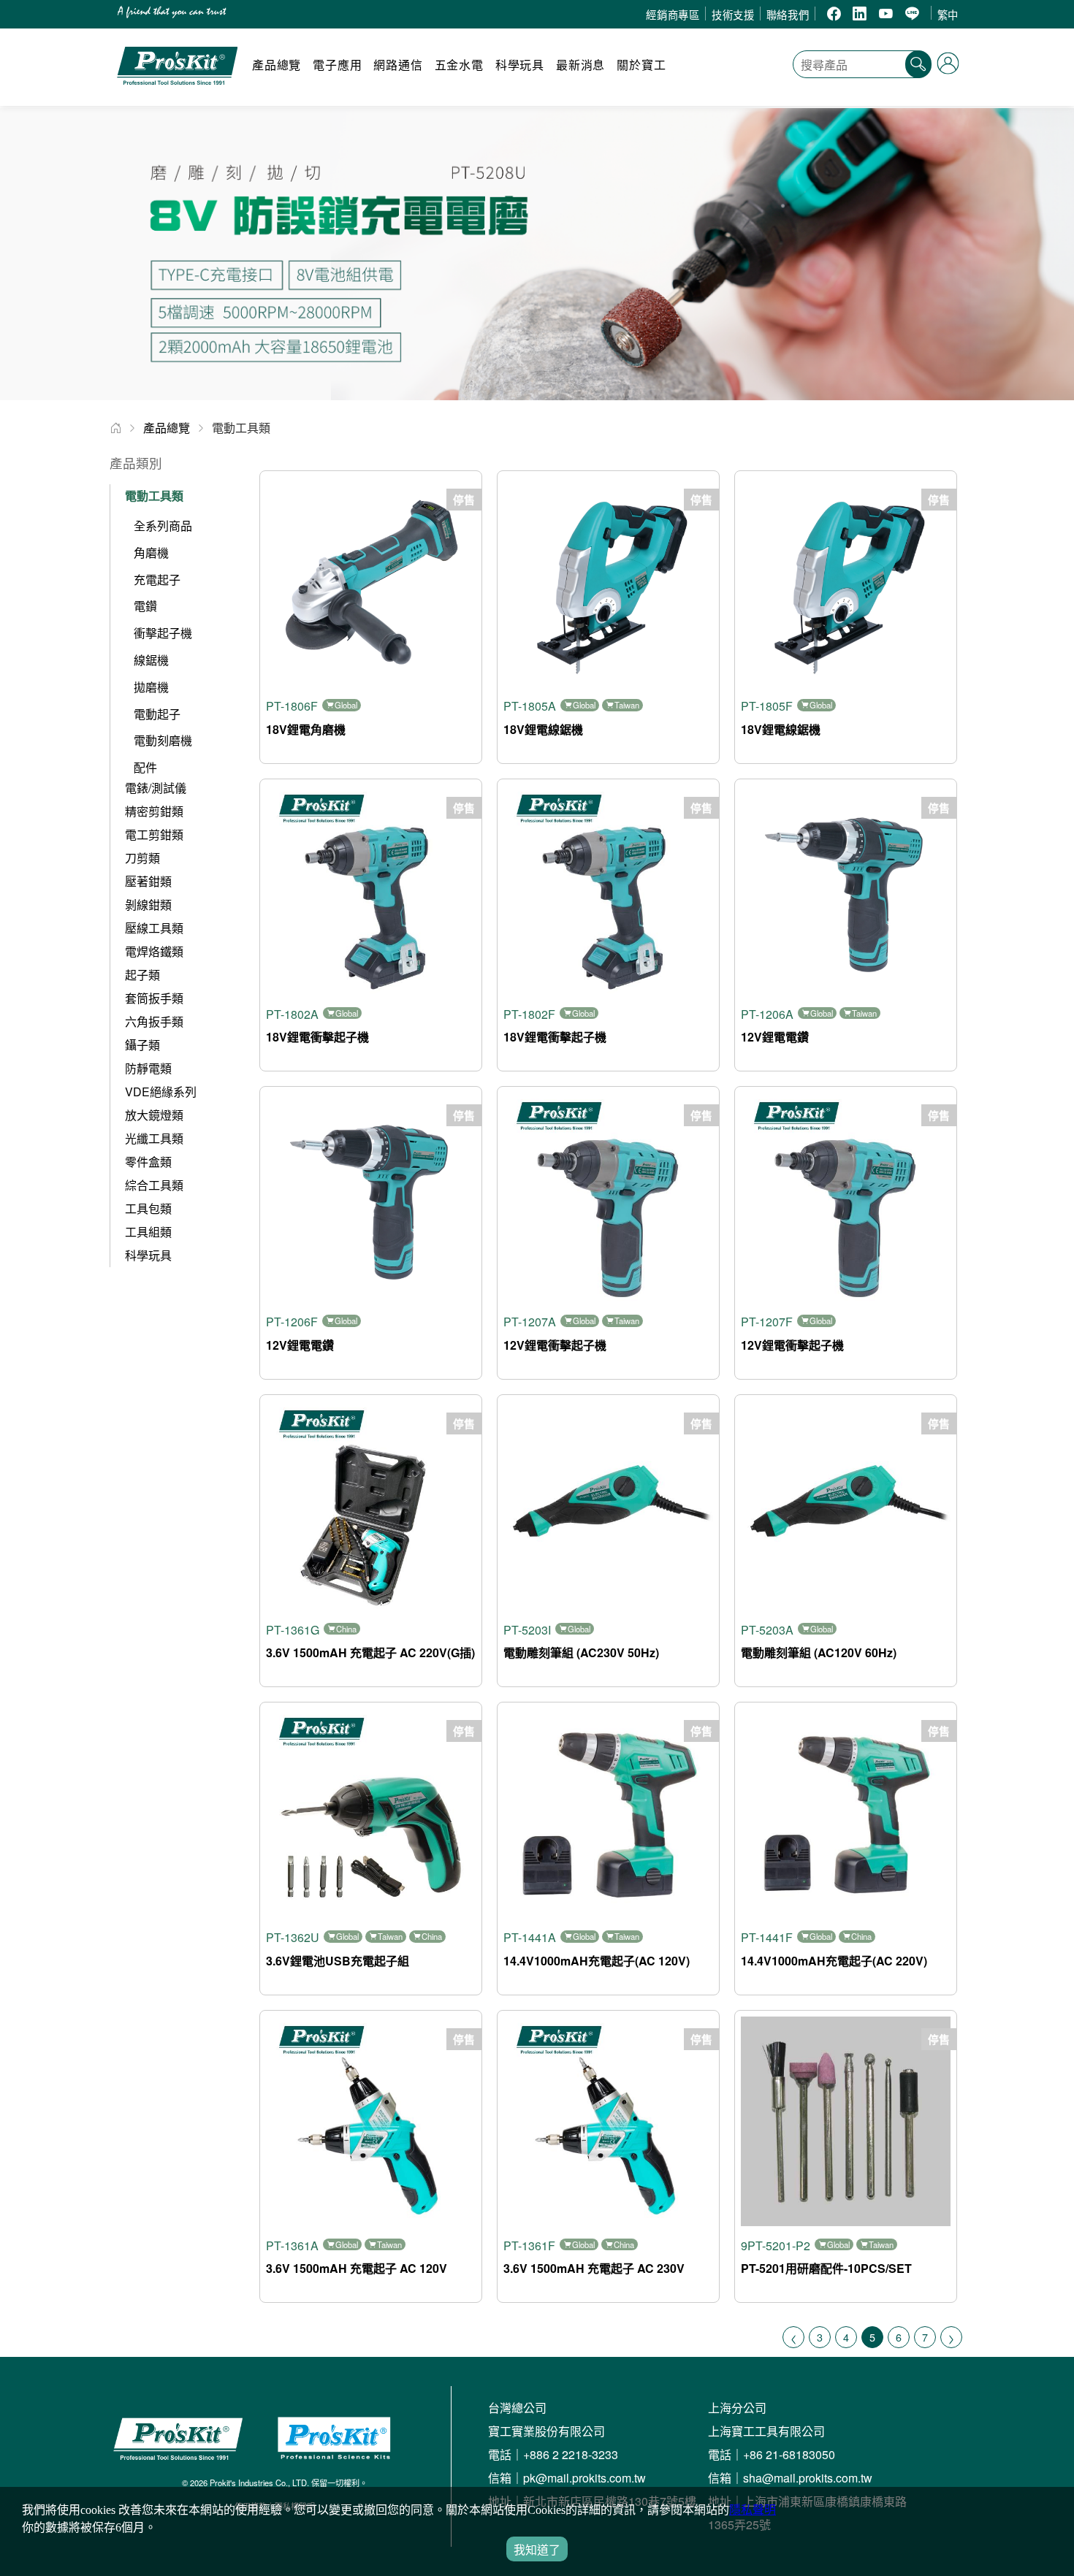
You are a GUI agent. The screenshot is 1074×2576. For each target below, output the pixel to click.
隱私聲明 (753, 2510)
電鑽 (145, 606)
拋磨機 (151, 687)
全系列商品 (163, 525)
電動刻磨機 (163, 740)
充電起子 (157, 580)
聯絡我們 (788, 14)
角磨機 (151, 553)
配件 (145, 767)
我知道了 (537, 2550)
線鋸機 (151, 660)
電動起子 (157, 714)
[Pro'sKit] (177, 92)
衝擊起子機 (163, 633)
